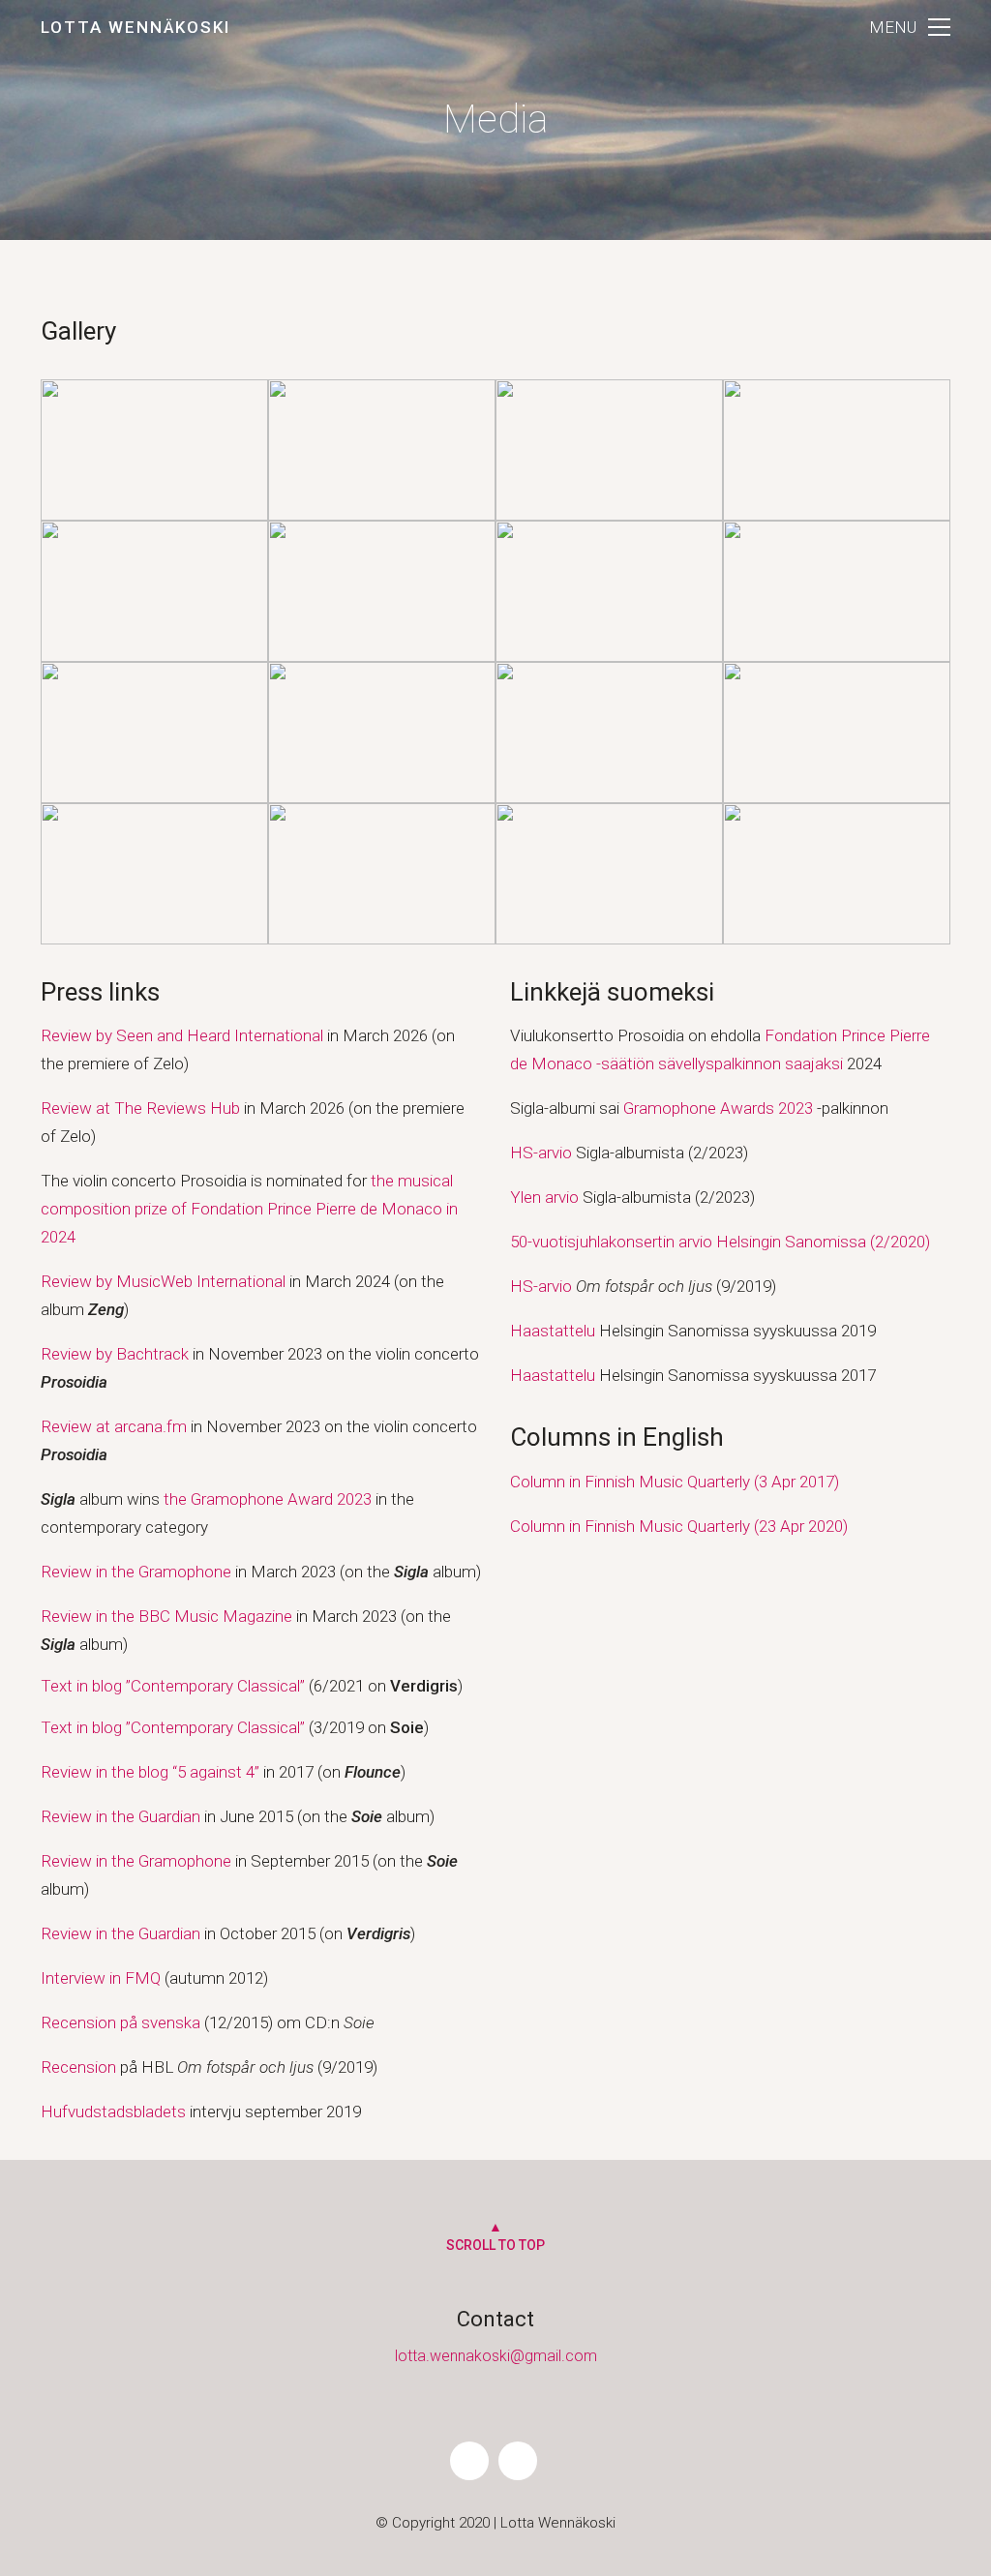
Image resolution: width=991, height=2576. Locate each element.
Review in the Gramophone (136, 1572)
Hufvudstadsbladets (113, 2112)
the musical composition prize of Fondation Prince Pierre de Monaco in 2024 (249, 1209)
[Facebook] (469, 2461)
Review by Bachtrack (115, 1354)
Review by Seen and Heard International (182, 1035)
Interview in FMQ (101, 1978)
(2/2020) (898, 1242)
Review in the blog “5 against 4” (150, 1772)
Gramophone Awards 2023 (718, 1108)
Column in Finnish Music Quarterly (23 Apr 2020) (679, 1526)
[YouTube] (518, 2461)
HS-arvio (541, 1153)
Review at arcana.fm (114, 1426)
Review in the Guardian (122, 1816)
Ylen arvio (544, 1197)
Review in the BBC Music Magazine (166, 1616)
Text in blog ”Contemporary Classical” (173, 1686)
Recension (78, 2067)
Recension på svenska (122, 2022)
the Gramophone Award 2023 (268, 1499)
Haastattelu (553, 1331)
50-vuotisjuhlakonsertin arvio (613, 1242)
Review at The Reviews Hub (140, 1108)
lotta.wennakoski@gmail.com (496, 2356)
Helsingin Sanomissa (791, 1242)
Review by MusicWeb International (163, 1281)
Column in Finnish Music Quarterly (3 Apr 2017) (675, 1482)
